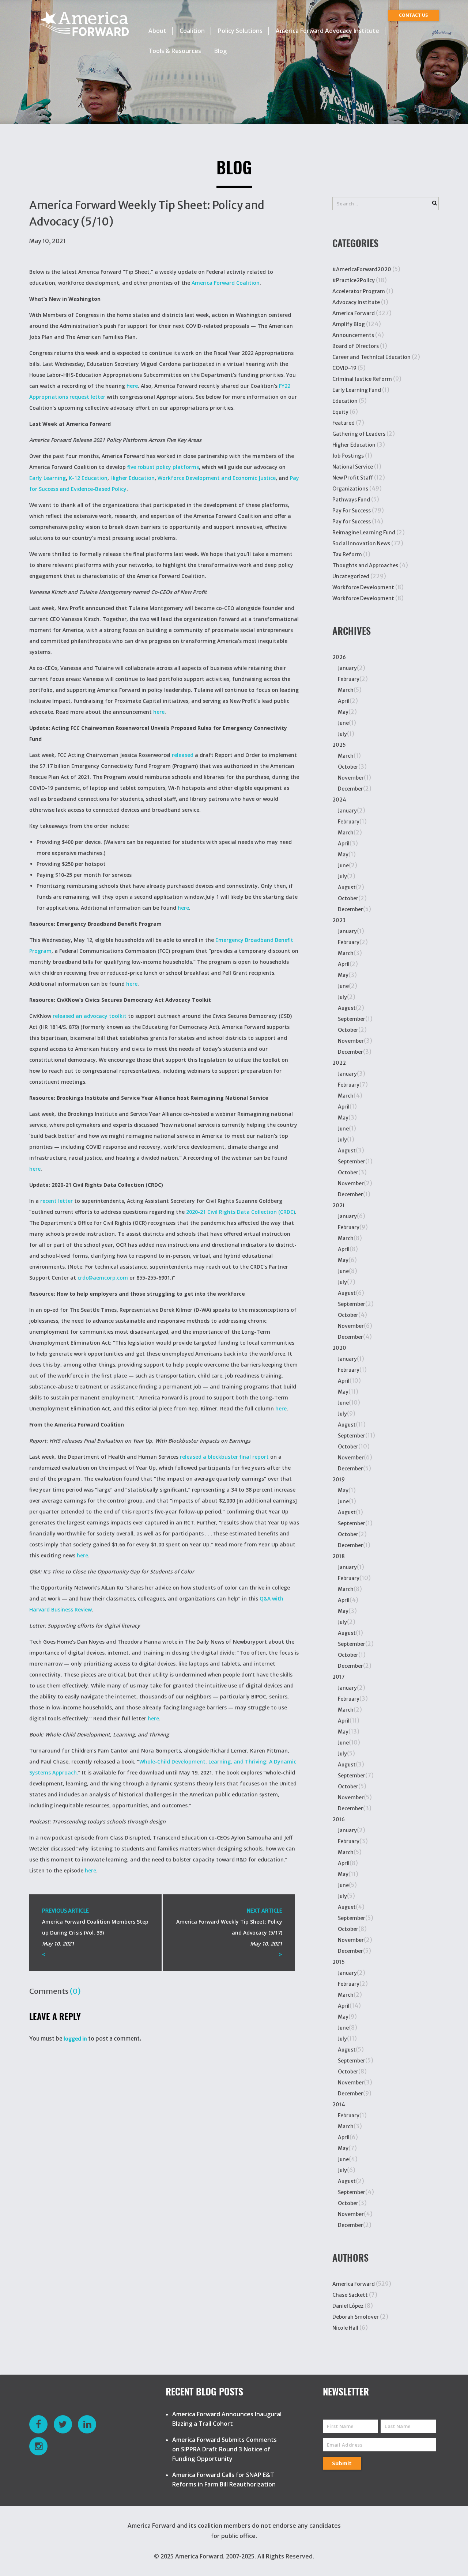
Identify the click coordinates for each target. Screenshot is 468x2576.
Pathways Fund (351, 500)
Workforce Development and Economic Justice (217, 478)
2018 (339, 1556)
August (347, 887)
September (352, 1019)
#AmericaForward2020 (362, 269)
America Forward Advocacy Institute (327, 31)
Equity (340, 412)
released (183, 755)
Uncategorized (351, 576)
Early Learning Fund (357, 390)
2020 (339, 1348)
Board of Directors (356, 346)
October (348, 767)
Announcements (353, 335)
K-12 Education (88, 478)
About (157, 31)
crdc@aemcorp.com (103, 1278)
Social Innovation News (361, 543)
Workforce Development (363, 587)
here (132, 386)
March (346, 690)
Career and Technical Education (371, 357)
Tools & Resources (175, 51)
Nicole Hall (345, 2328)
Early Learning (48, 478)
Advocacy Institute (356, 302)
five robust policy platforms (163, 467)
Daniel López (348, 2306)
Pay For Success (352, 511)
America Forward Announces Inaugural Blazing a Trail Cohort (227, 2419)
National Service (353, 467)
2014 (339, 2105)
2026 (339, 657)
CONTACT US (413, 15)
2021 (339, 1205)
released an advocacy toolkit (90, 1016)
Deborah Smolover (356, 2317)
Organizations (350, 489)
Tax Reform (347, 554)
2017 (339, 1677)
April (344, 701)
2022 (339, 1063)
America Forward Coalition (226, 283)
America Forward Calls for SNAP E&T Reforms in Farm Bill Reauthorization (224, 2480)
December (350, 789)
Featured (344, 423)
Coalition (192, 31)
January (347, 668)
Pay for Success (352, 522)
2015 (339, 1962)
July (342, 734)
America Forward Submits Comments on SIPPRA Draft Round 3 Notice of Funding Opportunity (224, 2449)
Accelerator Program (359, 291)
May (343, 712)
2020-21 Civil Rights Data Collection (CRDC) (241, 1212)
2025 (339, 745)
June (343, 723)
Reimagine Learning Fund (364, 533)
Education (345, 401)
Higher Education (133, 478)
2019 (339, 1480)
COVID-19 (344, 368)
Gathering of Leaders (359, 434)
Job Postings (348, 456)
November (351, 778)
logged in (75, 2039)
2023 (339, 920)
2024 (339, 800)
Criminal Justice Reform (362, 379)
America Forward (354, 313)
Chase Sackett (350, 2295)
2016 (339, 1819)
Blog (220, 51)
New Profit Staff (353, 478)
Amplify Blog (349, 324)
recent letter (56, 1201)
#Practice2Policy (354, 280)
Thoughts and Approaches (365, 565)
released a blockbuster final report (224, 1457)
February (349, 679)
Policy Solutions (240, 31)
